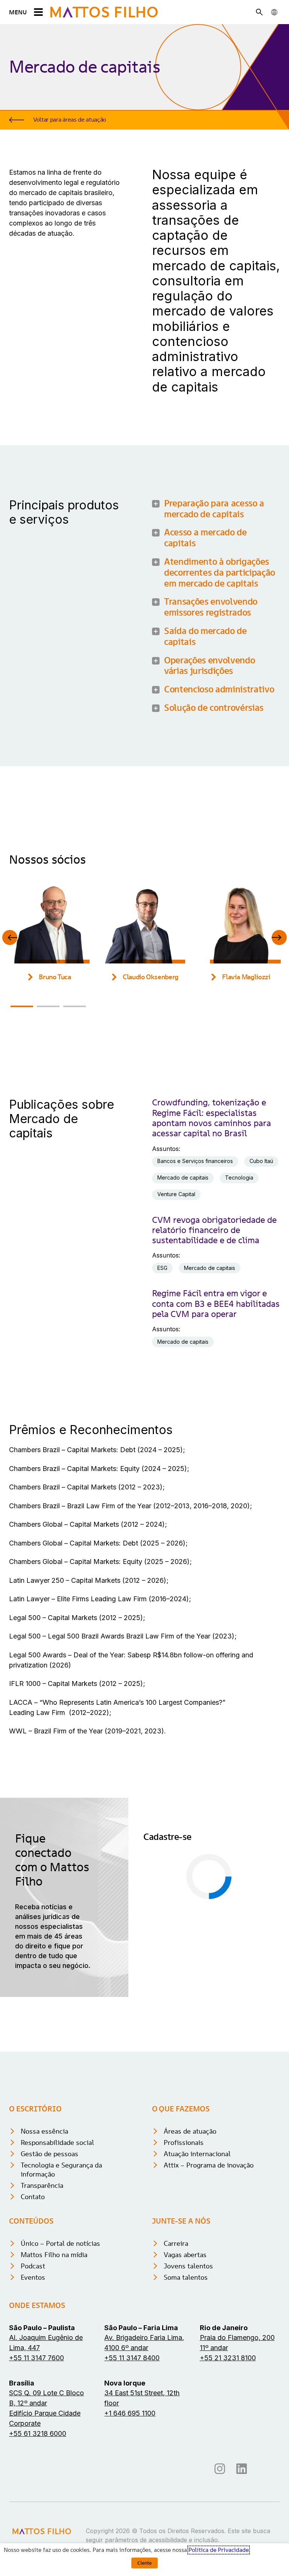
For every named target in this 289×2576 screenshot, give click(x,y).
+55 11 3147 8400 (132, 2358)
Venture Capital (176, 1194)
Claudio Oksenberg (151, 977)
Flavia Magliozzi (246, 977)
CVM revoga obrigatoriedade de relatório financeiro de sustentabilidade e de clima (214, 1230)
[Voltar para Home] (104, 12)
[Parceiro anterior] (10, 937)
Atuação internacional (197, 2154)
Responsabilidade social (57, 2142)
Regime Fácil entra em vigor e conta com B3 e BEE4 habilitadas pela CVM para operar (216, 1304)
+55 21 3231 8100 (228, 2358)
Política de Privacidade (219, 2550)
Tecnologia (239, 1177)
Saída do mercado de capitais (205, 637)
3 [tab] (75, 1006)
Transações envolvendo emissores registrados (211, 607)
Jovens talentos (188, 2266)
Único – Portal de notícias (60, 2243)
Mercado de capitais (183, 1177)
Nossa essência (44, 2131)
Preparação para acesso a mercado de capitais (214, 509)
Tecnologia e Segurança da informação (61, 2170)
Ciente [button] (144, 2563)
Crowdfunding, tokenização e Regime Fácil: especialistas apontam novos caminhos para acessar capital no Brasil (211, 1118)
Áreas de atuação (190, 2131)
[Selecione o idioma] (274, 12)
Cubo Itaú (261, 1161)
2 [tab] (48, 1006)
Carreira (176, 2243)
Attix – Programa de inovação (209, 2165)
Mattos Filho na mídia (54, 2255)
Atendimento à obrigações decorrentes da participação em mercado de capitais (220, 573)
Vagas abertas (185, 2255)
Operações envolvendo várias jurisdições (209, 666)
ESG (162, 1268)
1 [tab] (22, 1006)
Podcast (33, 2266)
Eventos (33, 2277)
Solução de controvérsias (214, 708)
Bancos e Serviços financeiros (195, 1161)
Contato (33, 2197)
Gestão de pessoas (49, 2154)
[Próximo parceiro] (279, 937)
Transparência (42, 2185)
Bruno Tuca (55, 977)
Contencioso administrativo (219, 690)
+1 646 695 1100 (130, 2413)
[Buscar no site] (259, 12)
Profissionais (184, 2142)
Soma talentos (186, 2277)
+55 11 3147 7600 (37, 2358)
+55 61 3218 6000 (38, 2433)
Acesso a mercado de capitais (205, 538)
